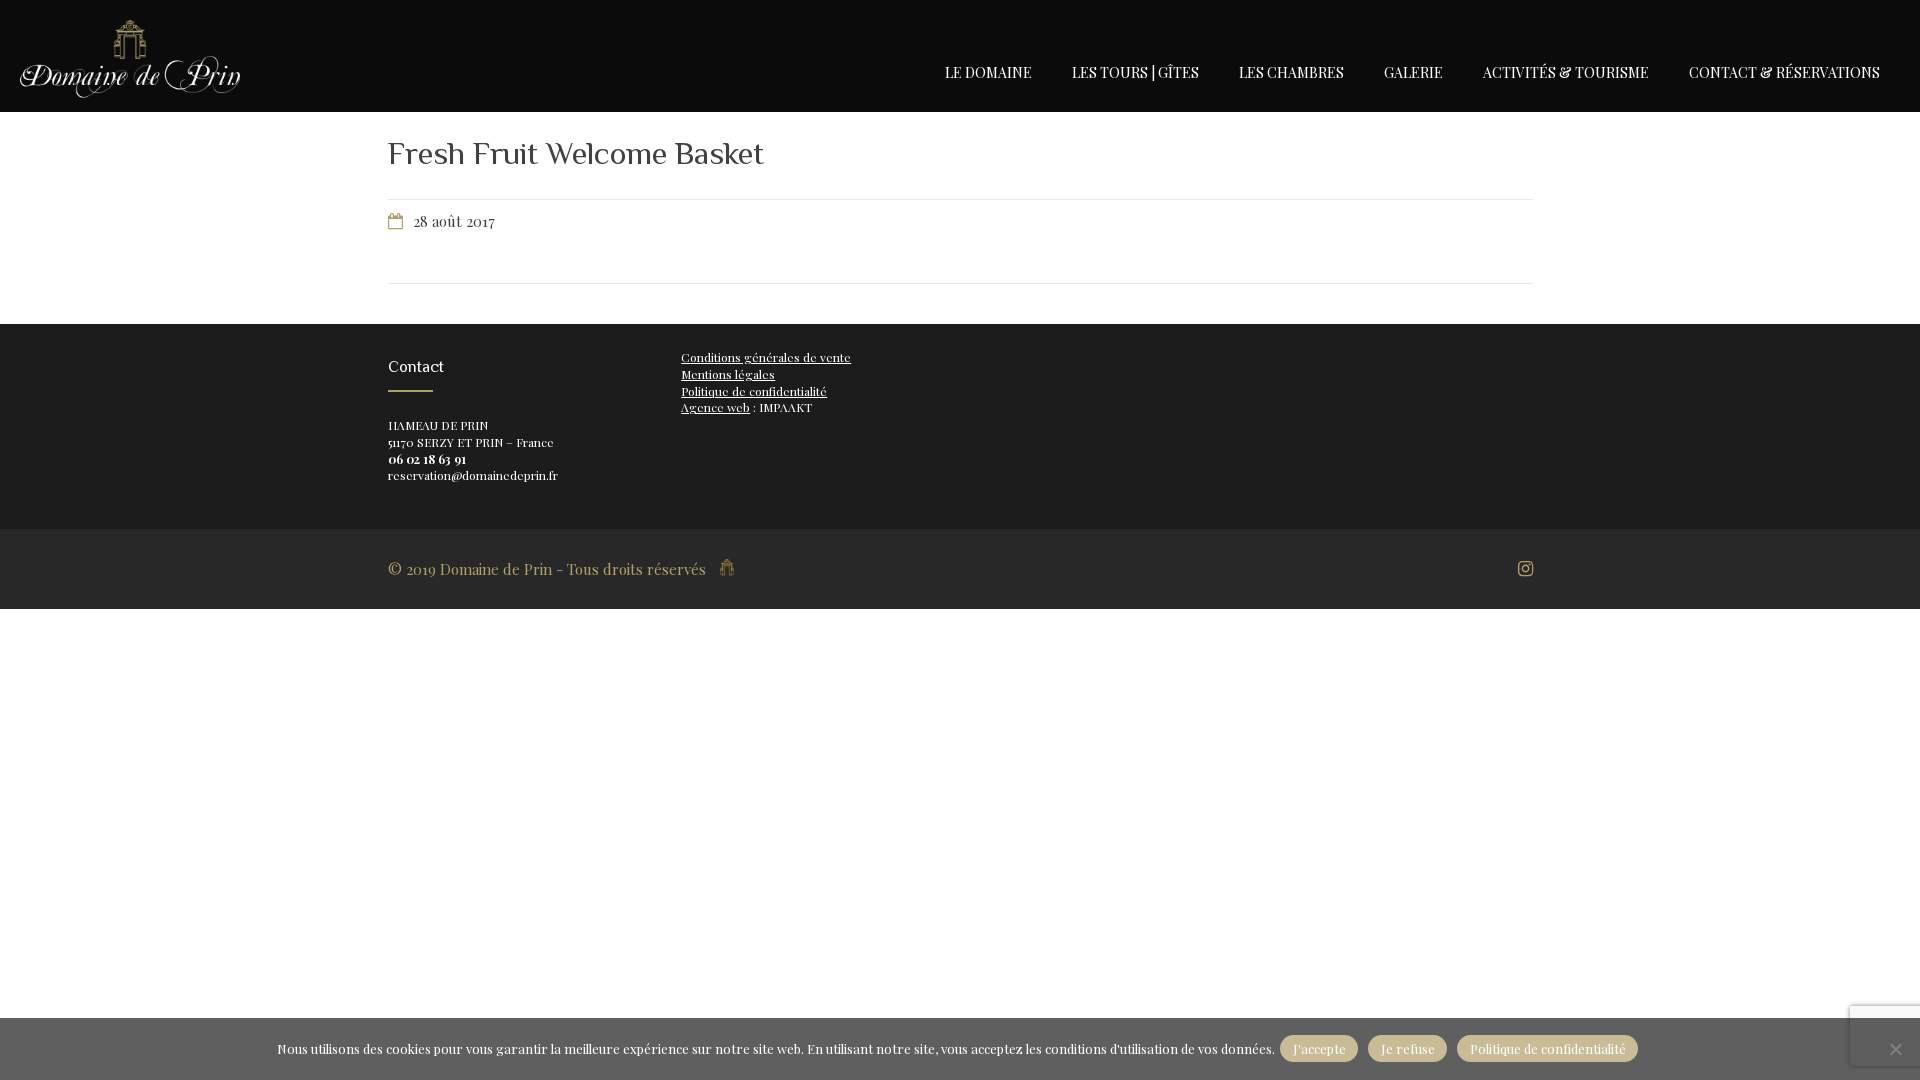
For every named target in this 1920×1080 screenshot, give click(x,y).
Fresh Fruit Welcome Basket (576, 153)
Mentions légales (728, 374)
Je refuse (1408, 1048)
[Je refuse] (1895, 1049)
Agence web (715, 407)
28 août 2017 (454, 221)
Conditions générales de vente (766, 357)
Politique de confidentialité (754, 391)
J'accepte (1319, 1048)
